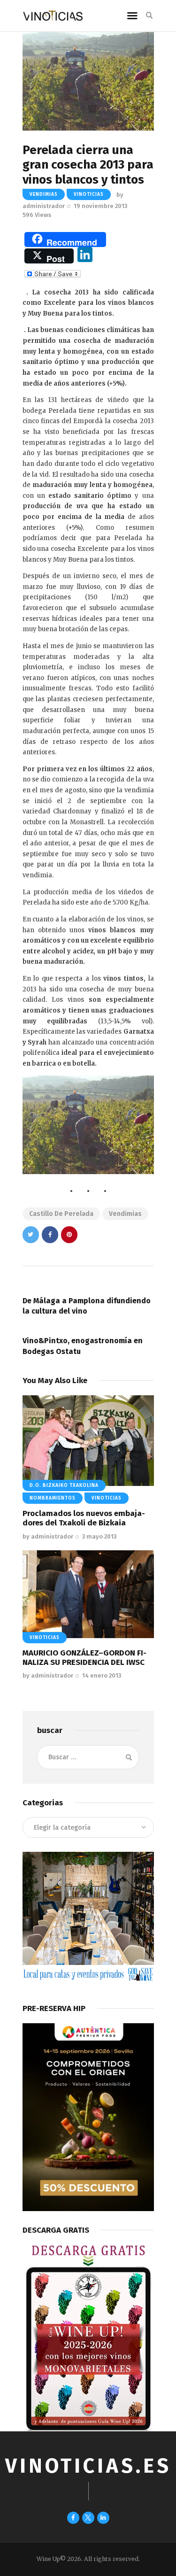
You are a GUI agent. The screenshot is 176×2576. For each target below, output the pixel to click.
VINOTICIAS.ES (88, 2466)
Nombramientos (53, 1498)
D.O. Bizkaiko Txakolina (64, 1485)
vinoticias (89, 194)
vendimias (44, 194)
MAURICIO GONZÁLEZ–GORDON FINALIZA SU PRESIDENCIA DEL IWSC (84, 1658)
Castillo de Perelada (61, 1214)
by (48, 1536)
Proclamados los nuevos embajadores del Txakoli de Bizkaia (84, 1518)
